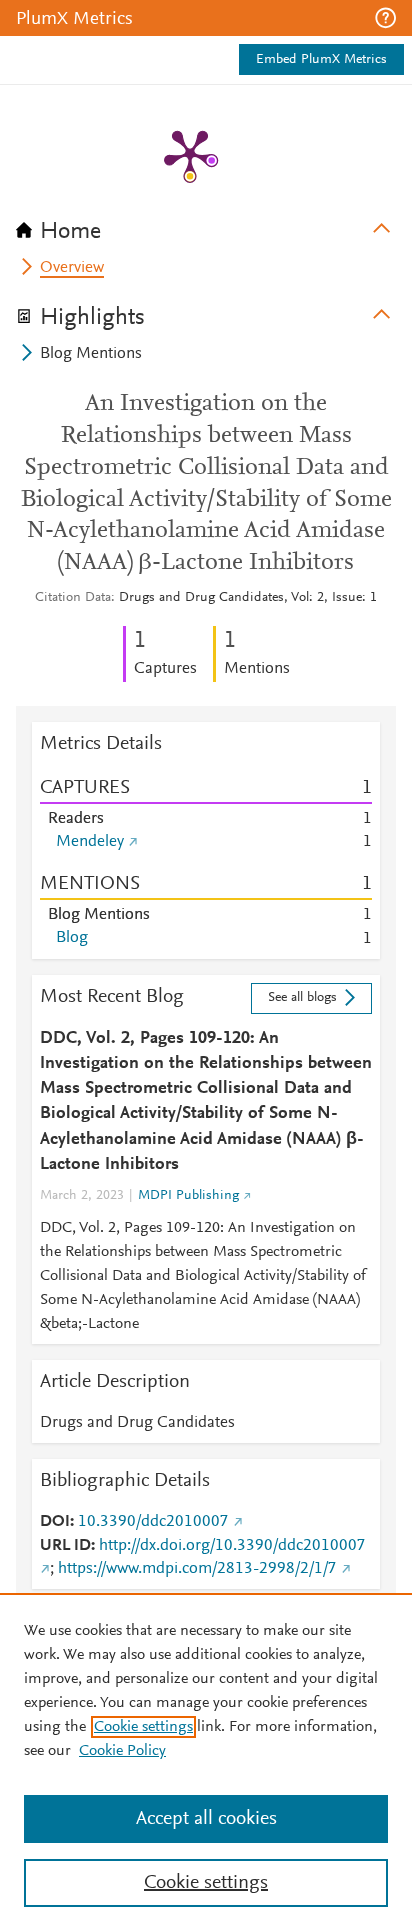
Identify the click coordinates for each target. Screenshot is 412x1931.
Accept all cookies (206, 1819)
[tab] (206, 225)
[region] (206, 1762)
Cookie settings (143, 1727)
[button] (385, 18)
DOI (55, 1522)
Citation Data (73, 598)
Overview (72, 268)
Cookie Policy (122, 1751)
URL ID (65, 1546)
